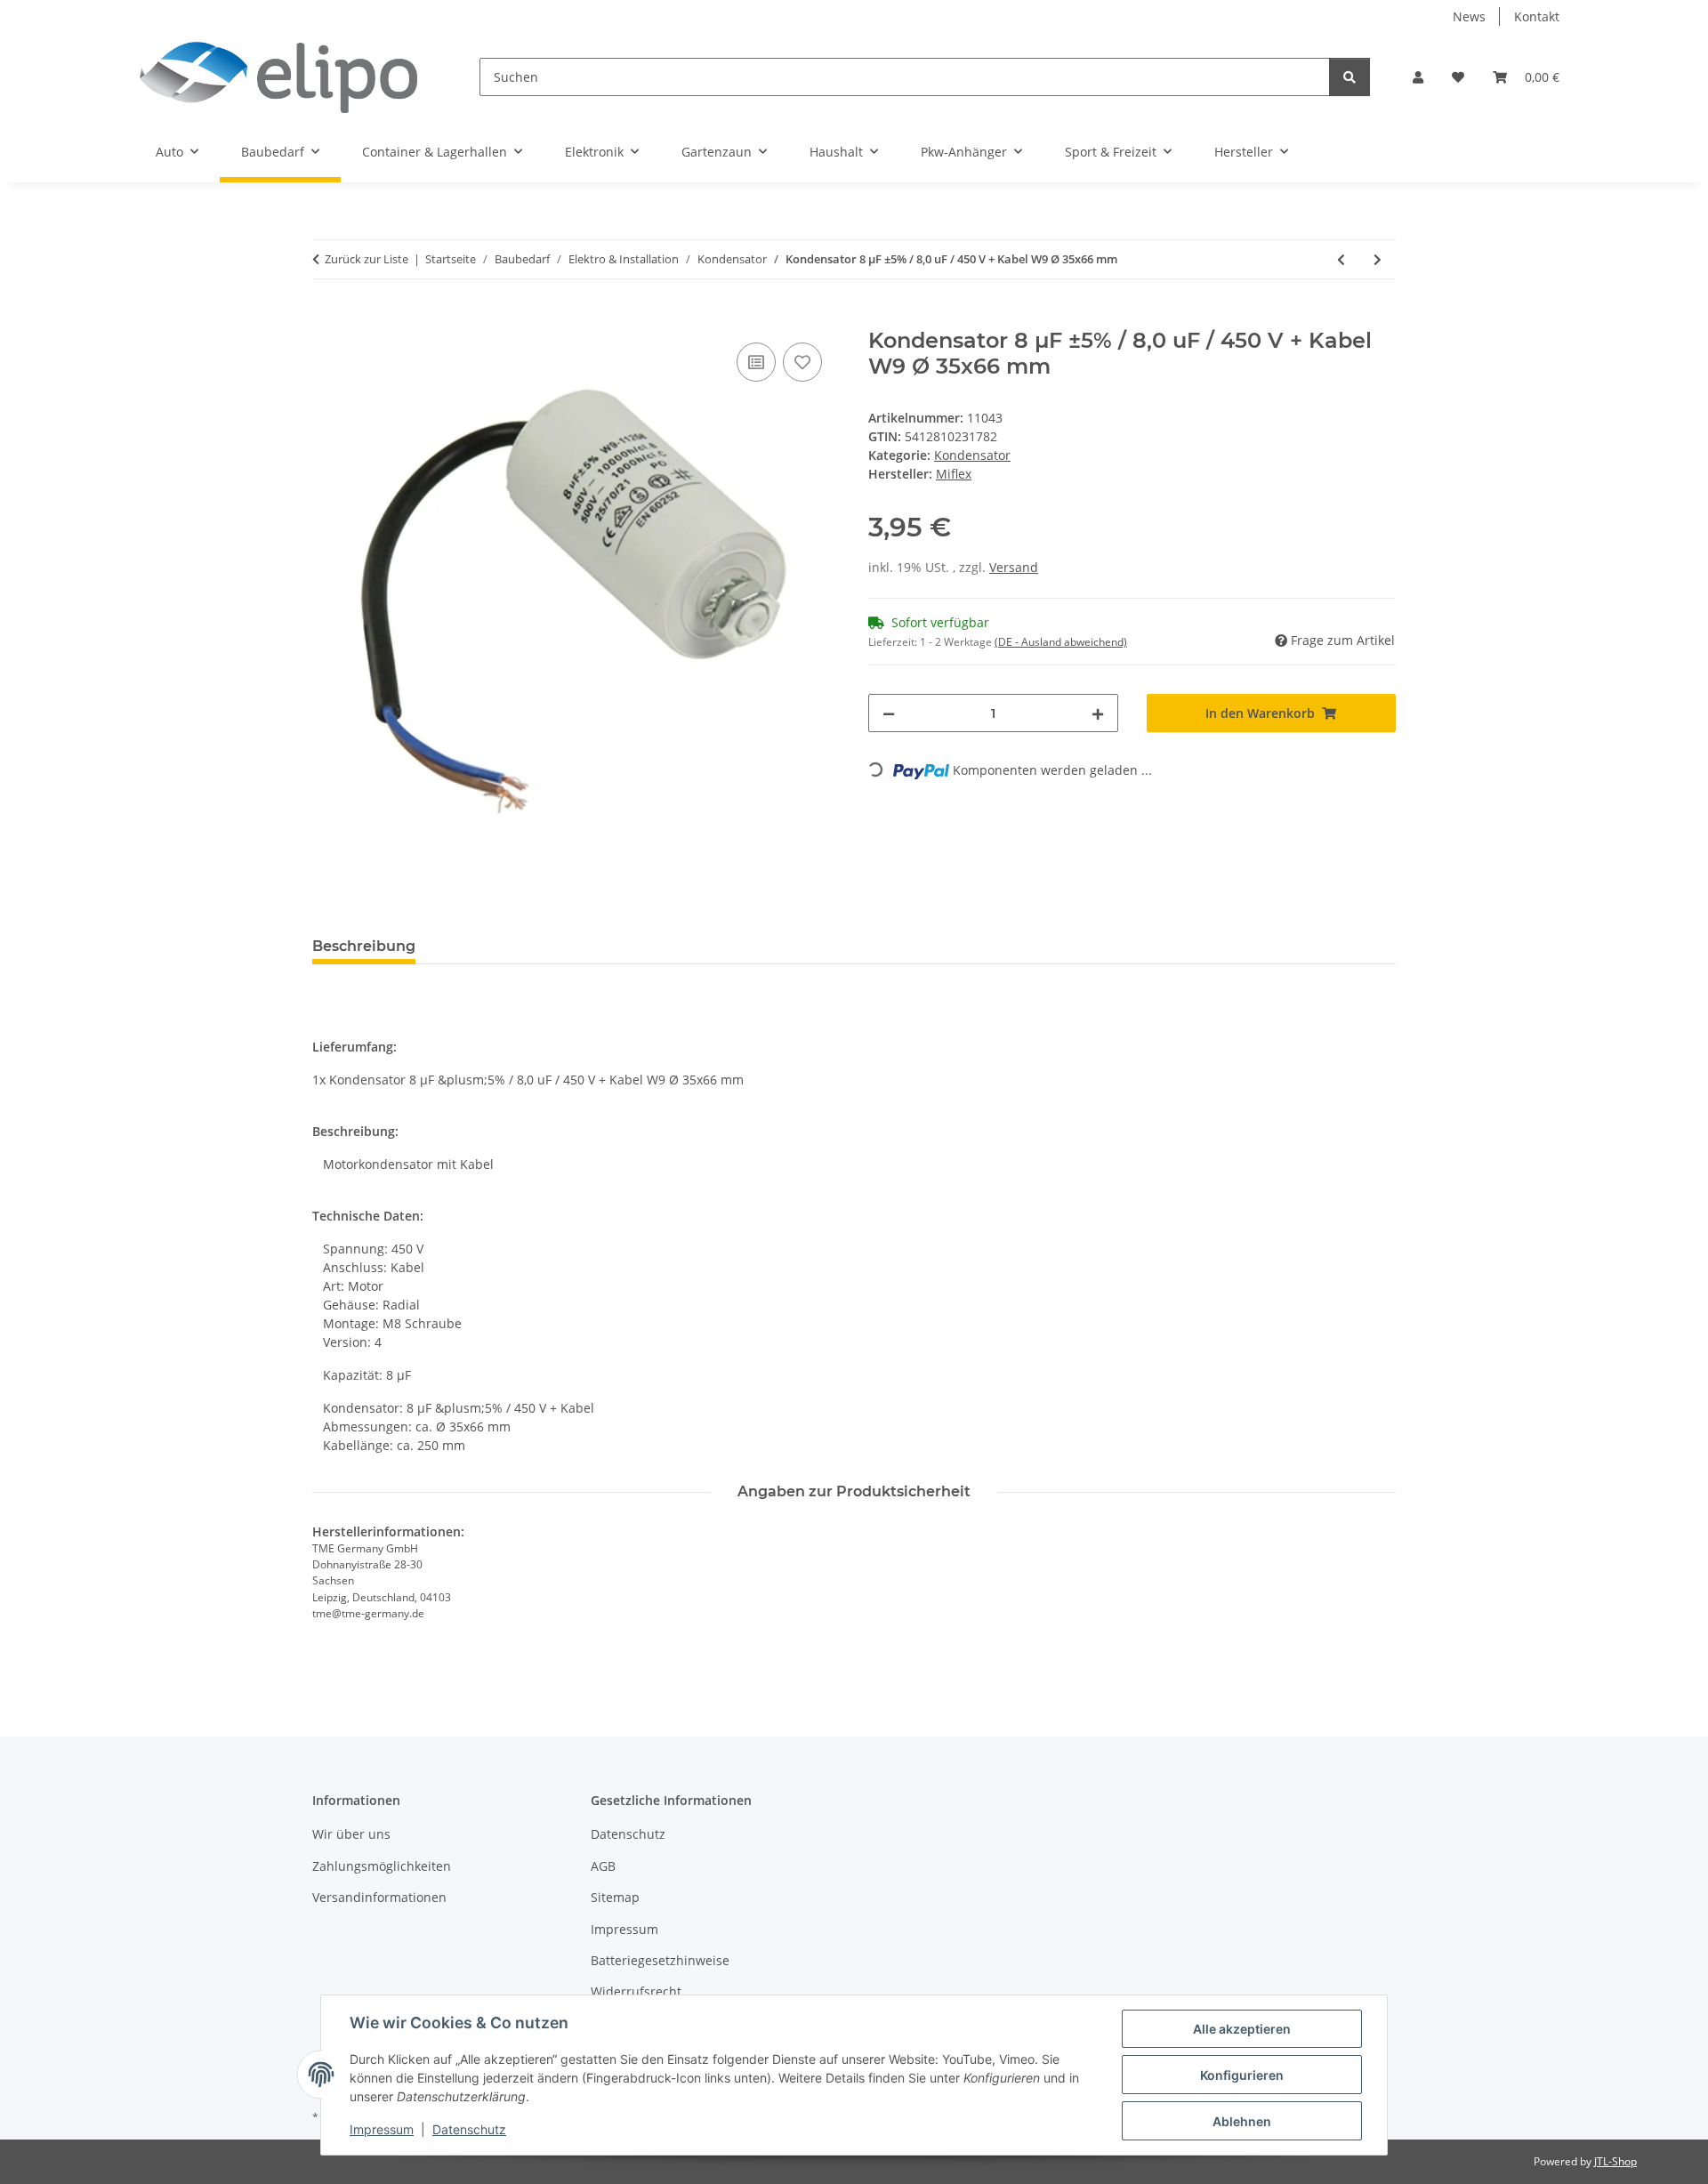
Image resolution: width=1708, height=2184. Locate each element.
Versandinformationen (379, 1897)
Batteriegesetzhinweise (660, 1960)
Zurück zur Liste (367, 259)
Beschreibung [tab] (364, 946)
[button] (1418, 77)
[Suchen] (1349, 77)
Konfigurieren (1242, 2075)
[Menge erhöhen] (1098, 713)
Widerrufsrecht (636, 1991)
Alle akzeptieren (1242, 2029)
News (1469, 16)
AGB (603, 1866)
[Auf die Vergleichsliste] (756, 362)
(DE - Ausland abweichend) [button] (1061, 642)
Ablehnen (1242, 2121)
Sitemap (615, 1897)
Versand (1014, 567)
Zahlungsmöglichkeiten (382, 1866)
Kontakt (1537, 16)
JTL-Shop (1615, 2161)
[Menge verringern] (889, 713)
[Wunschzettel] (1458, 77)
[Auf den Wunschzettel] (802, 362)
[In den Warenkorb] (326, 318)
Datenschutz (469, 2129)
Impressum (382, 2129)
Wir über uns (351, 1834)
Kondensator (972, 455)
